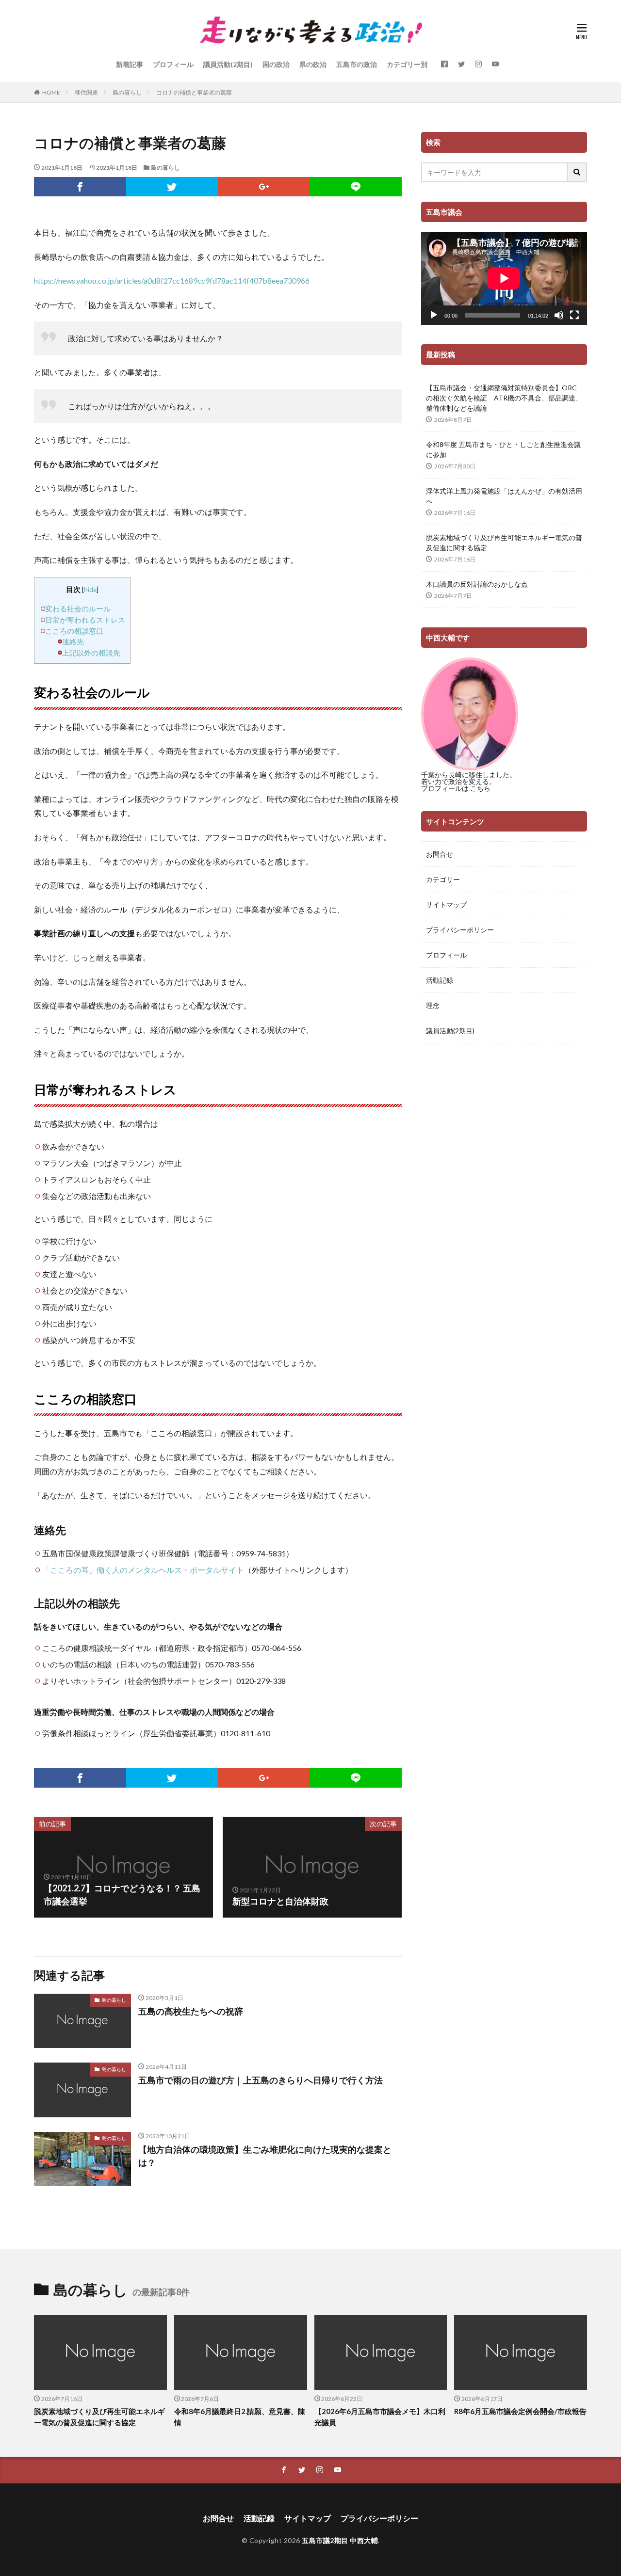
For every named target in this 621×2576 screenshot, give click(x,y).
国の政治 (276, 64)
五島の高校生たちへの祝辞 (191, 2011)
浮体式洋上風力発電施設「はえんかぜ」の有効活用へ (504, 496)
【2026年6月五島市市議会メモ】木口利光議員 (380, 2417)
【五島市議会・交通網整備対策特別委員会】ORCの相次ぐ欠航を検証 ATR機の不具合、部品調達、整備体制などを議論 (504, 398)
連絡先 (73, 641)
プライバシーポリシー (460, 930)
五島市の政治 (357, 64)
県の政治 (313, 64)
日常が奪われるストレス (85, 620)
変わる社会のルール (78, 608)
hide (90, 589)
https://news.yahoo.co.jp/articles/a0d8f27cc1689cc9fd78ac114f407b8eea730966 (172, 280)
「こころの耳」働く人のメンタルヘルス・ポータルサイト (143, 1570)
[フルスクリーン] (574, 315)
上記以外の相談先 (91, 653)
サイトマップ (446, 904)
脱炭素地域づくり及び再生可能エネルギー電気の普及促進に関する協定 (504, 543)
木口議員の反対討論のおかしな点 (477, 584)
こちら (480, 788)
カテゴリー (443, 879)
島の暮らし (127, 92)
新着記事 (130, 64)
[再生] (434, 315)
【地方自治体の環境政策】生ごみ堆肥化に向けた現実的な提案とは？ (265, 2156)
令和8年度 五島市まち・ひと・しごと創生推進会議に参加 (503, 449)
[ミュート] (559, 315)
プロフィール (173, 64)
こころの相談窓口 (74, 631)
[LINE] (356, 187)
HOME (51, 92)
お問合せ (440, 854)
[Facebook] (80, 187)
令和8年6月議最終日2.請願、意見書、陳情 (240, 2417)
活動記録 (440, 980)
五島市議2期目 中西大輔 (340, 2540)
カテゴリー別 (407, 64)
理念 (433, 1005)
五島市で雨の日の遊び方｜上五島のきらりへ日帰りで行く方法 (261, 2080)
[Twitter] (172, 187)
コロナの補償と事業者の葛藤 (194, 92)
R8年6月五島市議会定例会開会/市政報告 (520, 2411)
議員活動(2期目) (228, 64)
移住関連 (86, 92)
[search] (577, 172)
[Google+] (264, 187)
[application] (504, 278)
